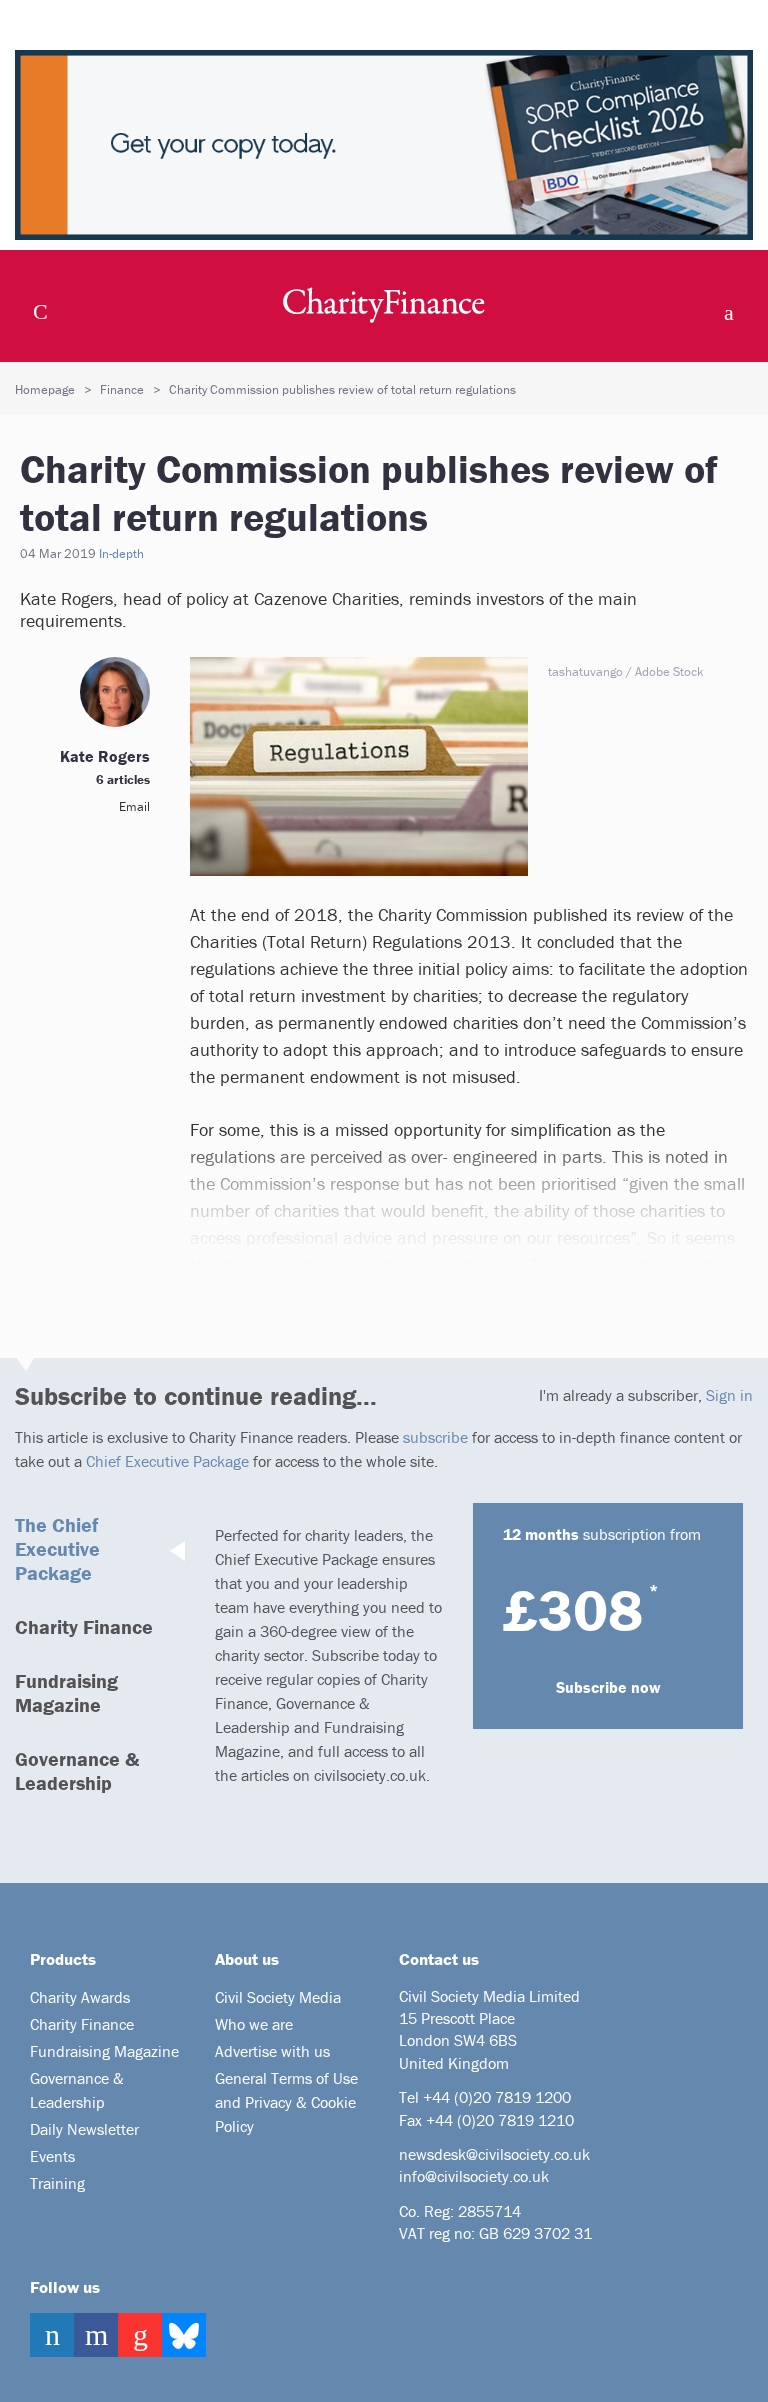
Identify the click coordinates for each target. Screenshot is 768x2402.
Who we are (254, 2024)
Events (52, 2156)
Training (57, 2183)
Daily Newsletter (84, 2129)
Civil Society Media (278, 1997)
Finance (122, 389)
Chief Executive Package (167, 1461)
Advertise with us (272, 2051)
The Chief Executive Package (57, 1548)
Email (134, 806)
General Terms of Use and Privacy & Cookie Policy (286, 2102)
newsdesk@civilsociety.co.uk (494, 2154)
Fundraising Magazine (66, 1692)
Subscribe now (608, 1687)
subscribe (435, 1437)
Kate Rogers (105, 756)
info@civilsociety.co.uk (474, 2176)
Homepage (45, 389)
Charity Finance (84, 1626)
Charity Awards (80, 1997)
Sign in (729, 1395)
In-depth (121, 553)
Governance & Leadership (77, 1770)
